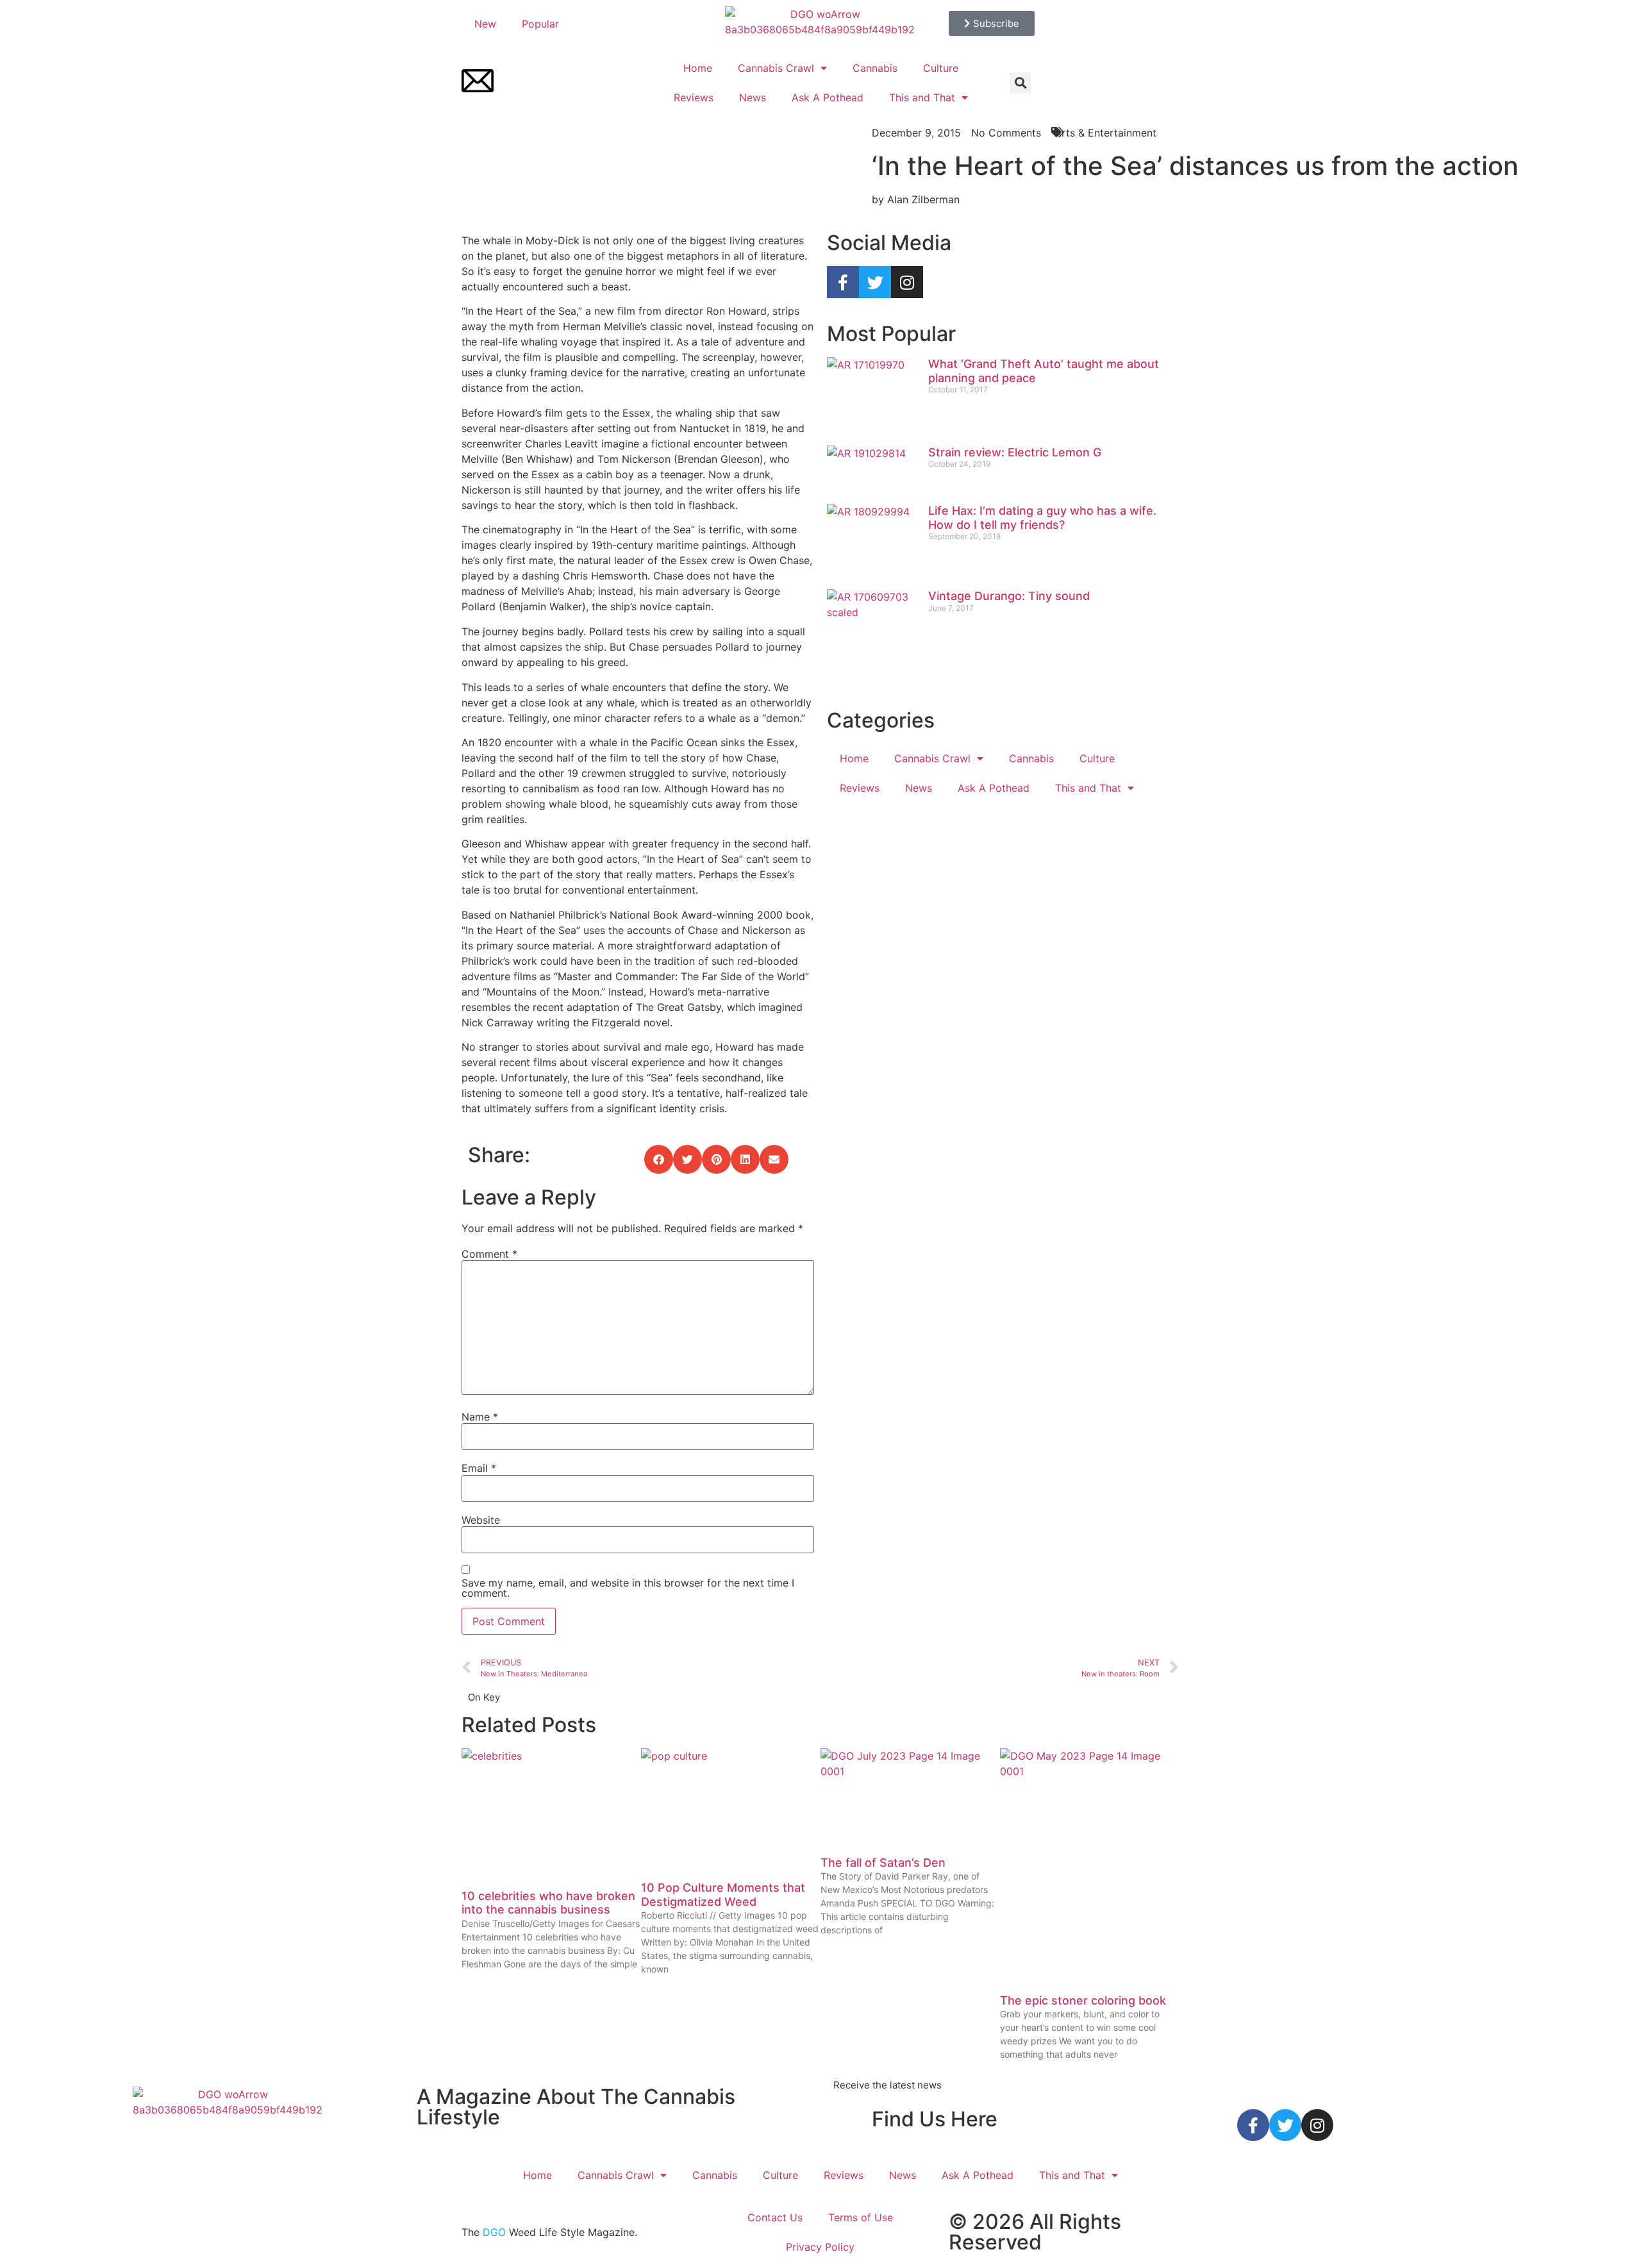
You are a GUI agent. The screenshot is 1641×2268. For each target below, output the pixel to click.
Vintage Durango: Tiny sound (1009, 596)
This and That (922, 97)
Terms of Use (861, 2217)
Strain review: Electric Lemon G (1015, 452)
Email (479, 1468)
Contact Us (775, 2217)
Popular (540, 24)
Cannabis (875, 68)
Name (480, 1417)
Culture (941, 68)
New (485, 24)
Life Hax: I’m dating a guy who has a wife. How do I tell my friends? (1042, 518)
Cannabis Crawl (776, 68)
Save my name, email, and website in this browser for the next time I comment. (628, 1588)
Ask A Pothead (828, 97)
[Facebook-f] (843, 282)
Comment (489, 1254)
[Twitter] (875, 282)
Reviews (694, 97)
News (753, 97)
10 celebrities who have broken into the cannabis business (548, 1903)
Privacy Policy (820, 2247)
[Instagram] (907, 282)
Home (698, 68)
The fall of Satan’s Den (883, 1863)
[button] (1020, 83)
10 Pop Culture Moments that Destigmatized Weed (723, 1895)
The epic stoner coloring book (1083, 2000)
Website (481, 1520)
